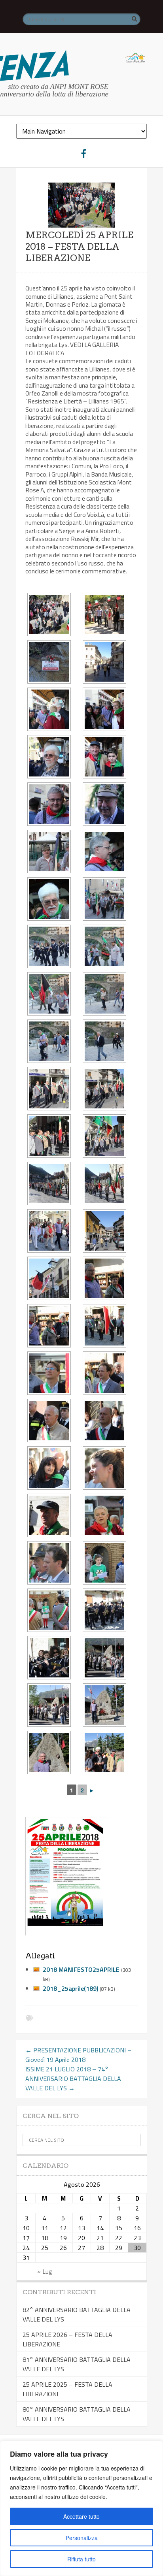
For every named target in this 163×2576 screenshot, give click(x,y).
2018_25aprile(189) (70, 1988)
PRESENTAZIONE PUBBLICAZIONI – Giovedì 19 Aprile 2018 (78, 2055)
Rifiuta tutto (81, 2559)
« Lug (45, 2271)
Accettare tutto (81, 2516)
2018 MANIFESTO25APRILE (81, 1969)
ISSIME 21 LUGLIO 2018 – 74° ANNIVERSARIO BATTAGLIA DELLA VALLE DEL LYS (73, 2079)
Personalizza (82, 2538)
